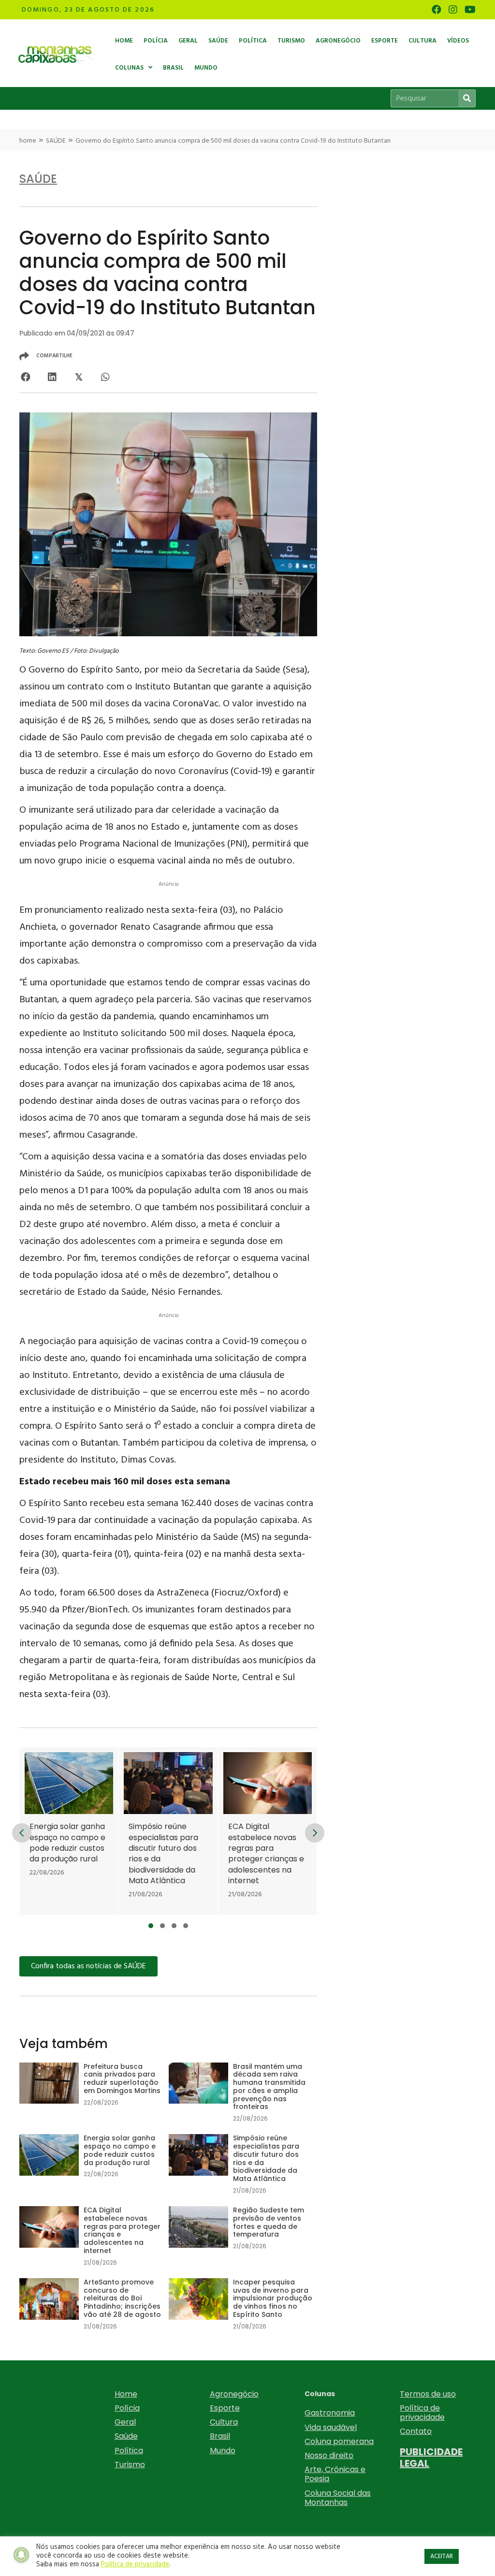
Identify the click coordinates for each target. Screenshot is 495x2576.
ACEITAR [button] (442, 2556)
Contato (416, 2431)
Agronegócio (234, 2394)
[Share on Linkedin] (52, 377)
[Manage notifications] (21, 2555)
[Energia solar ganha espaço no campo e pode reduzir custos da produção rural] (69, 1831)
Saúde (126, 2436)
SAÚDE (56, 141)
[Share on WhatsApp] (105, 377)
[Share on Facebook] (25, 377)
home (28, 141)
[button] (151, 1926)
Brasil (220, 2436)
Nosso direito (329, 2455)
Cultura (224, 2422)
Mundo (223, 2451)
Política (129, 2451)
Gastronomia (330, 2413)
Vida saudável (331, 2427)
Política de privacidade (422, 2413)
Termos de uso (428, 2394)
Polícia (127, 2408)
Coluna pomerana (339, 2441)
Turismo (130, 2465)
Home (126, 2394)
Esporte (225, 2408)
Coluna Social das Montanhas (338, 2498)
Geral (125, 2422)
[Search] (467, 98)
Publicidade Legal (431, 2458)
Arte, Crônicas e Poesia (335, 2474)
